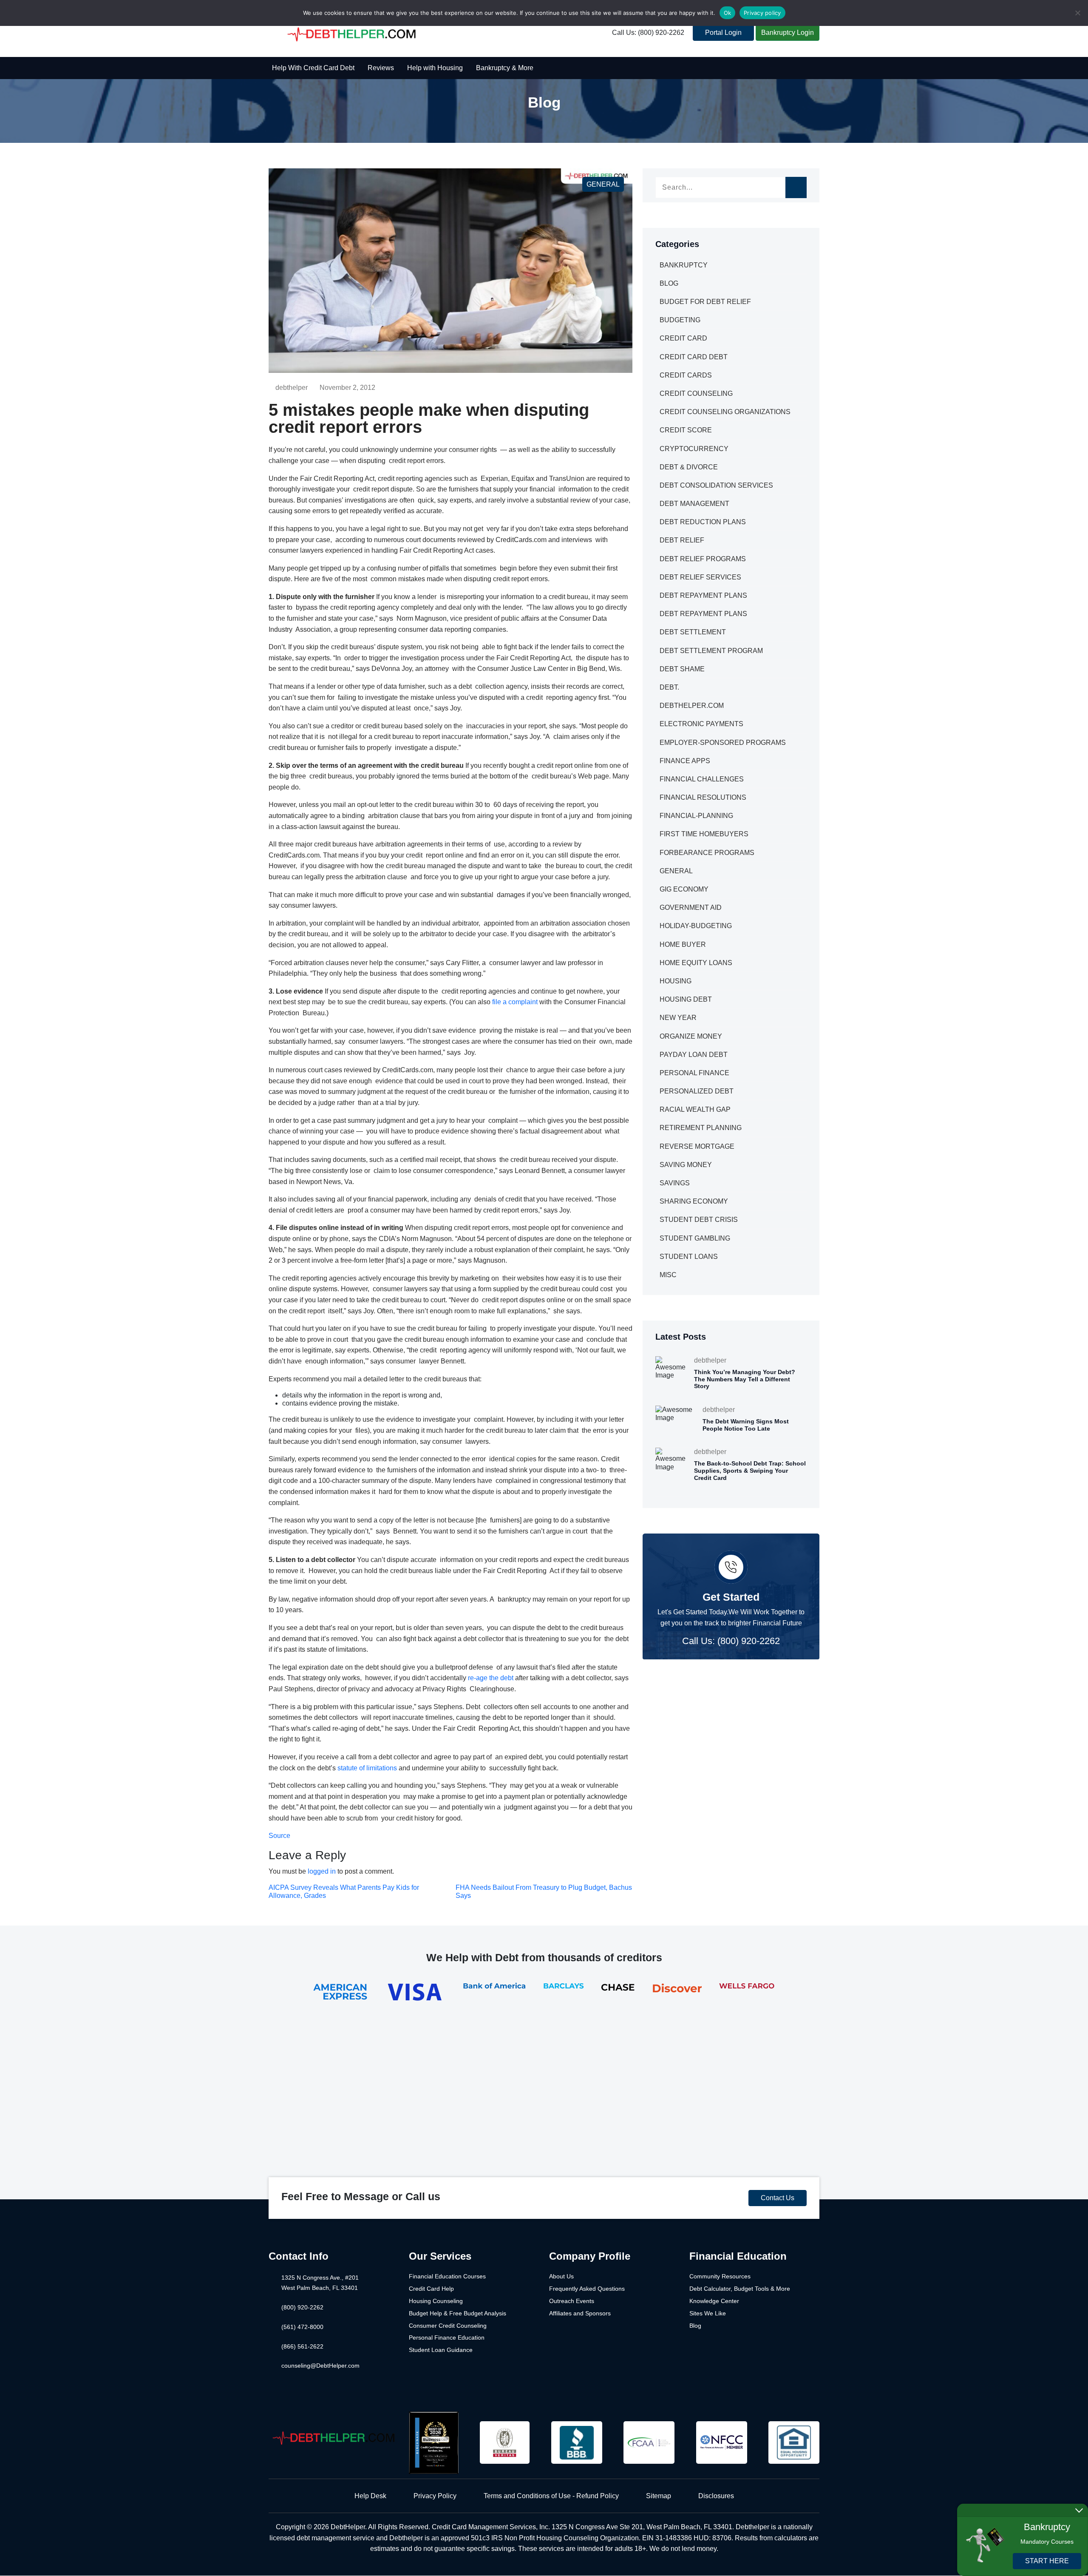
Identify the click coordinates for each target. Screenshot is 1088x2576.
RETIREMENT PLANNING (701, 1128)
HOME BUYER (683, 944)
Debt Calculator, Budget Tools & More (740, 2289)
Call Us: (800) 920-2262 (648, 33)
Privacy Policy (435, 2496)
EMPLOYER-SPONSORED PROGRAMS (723, 743)
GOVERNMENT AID (691, 907)
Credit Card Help (431, 2289)
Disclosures (716, 2496)
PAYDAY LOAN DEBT (694, 1055)
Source (279, 1836)
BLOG (669, 283)
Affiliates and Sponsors (580, 2313)
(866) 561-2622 (302, 2346)
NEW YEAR (678, 1018)
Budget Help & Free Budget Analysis (458, 2313)
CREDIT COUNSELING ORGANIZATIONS (725, 412)
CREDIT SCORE (686, 430)
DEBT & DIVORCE (689, 467)
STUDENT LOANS (689, 1257)
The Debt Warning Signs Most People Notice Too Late (746, 1425)
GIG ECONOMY (684, 889)
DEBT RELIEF (682, 540)
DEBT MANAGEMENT (694, 504)
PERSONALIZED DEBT (697, 1091)
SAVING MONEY (686, 1165)
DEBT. (669, 687)
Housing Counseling (436, 2301)
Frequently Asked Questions (587, 2289)
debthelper (292, 388)
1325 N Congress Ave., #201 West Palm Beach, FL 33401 (320, 2283)
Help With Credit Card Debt (313, 68)
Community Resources (720, 2276)
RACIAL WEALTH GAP (695, 1109)
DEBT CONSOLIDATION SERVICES (716, 485)
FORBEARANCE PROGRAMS (707, 853)
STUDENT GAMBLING (695, 1238)
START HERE (1047, 2561)
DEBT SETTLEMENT (693, 632)
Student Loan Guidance (441, 2350)
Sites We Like (708, 2313)
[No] (1077, 13)
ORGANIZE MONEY (691, 1036)
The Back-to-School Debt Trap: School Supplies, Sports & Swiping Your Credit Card (750, 1471)
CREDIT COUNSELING (696, 393)
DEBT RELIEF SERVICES (700, 577)
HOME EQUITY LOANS (696, 963)
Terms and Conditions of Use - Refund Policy (551, 2496)
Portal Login (723, 33)
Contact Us (778, 2198)
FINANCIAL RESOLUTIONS (703, 797)
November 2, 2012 (347, 388)
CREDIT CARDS (686, 375)
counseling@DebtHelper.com (320, 2366)
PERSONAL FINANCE (694, 1073)
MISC (668, 1275)
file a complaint (515, 1002)
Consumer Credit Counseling (448, 2326)
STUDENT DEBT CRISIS (699, 1220)
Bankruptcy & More (505, 68)
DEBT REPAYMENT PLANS (703, 595)
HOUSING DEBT (686, 999)
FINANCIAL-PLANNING (696, 816)
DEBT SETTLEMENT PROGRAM (711, 651)
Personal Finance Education (447, 2337)
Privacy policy (762, 13)
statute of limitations (367, 1768)
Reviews (381, 68)
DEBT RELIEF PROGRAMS (703, 559)
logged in (322, 1871)
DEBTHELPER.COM (692, 706)
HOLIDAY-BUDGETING (696, 926)
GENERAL (603, 184)
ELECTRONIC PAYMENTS (701, 724)
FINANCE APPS (685, 761)
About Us (561, 2276)
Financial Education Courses (447, 2276)
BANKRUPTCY (684, 265)
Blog (695, 2326)
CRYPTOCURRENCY (694, 449)
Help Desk (370, 2496)
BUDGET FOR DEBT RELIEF (705, 302)
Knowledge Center (714, 2301)
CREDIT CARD (683, 338)
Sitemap (659, 2496)
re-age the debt (491, 1678)
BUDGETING (680, 320)
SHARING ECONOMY (694, 1201)
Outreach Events (572, 2301)
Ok (728, 13)
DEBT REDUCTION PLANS (703, 522)
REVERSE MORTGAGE (697, 1146)
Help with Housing (435, 68)
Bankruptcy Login (788, 33)
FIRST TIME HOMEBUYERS (704, 834)
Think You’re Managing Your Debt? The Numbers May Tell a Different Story (745, 1379)
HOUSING (676, 981)
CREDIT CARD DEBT (694, 357)
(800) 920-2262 (302, 2307)
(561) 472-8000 (302, 2327)
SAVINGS (675, 1183)
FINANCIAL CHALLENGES (702, 779)
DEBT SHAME (682, 669)
